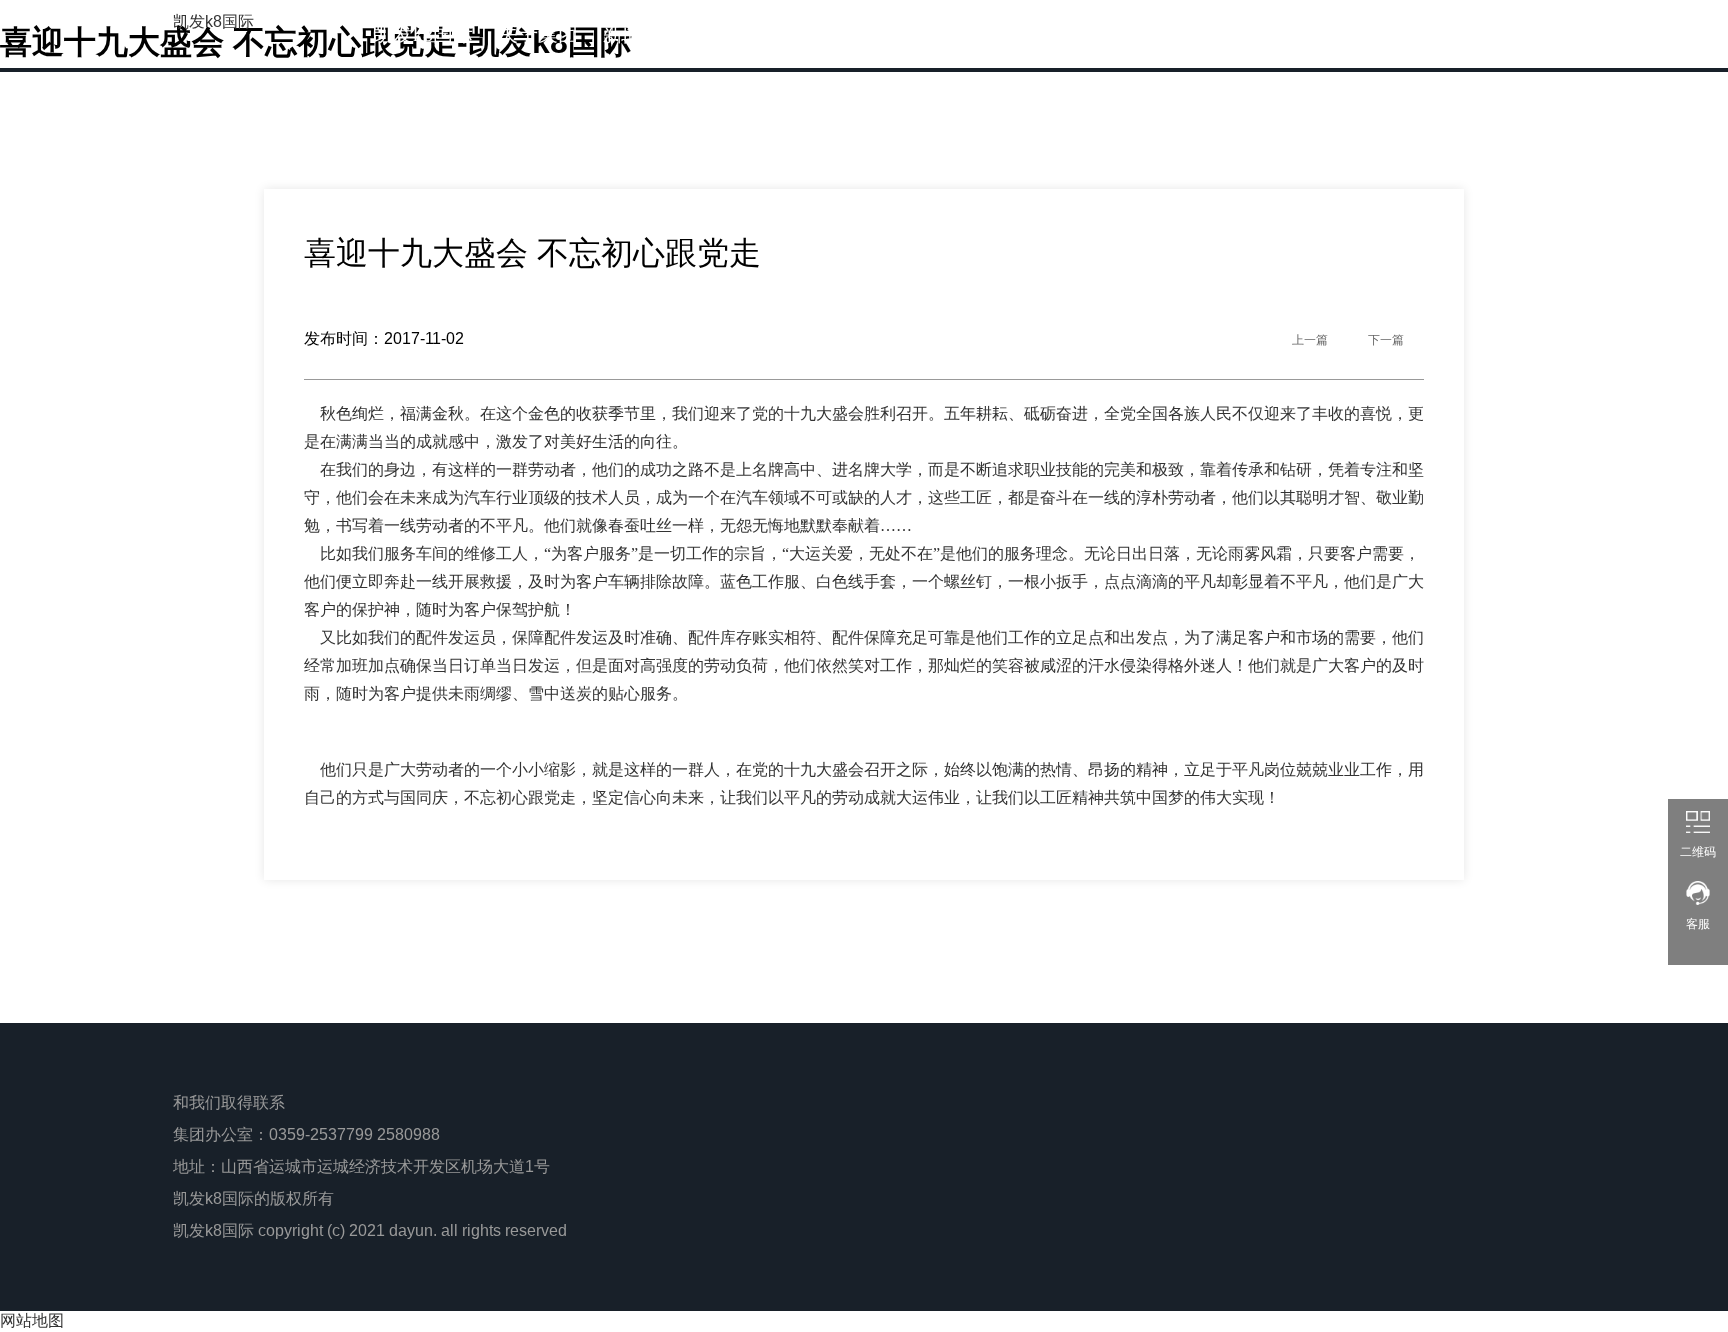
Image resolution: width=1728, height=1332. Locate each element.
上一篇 (1310, 340)
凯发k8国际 (213, 21)
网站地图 (32, 1320)
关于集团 (538, 34)
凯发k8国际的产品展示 (808, 34)
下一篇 (1386, 340)
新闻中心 (643, 34)
